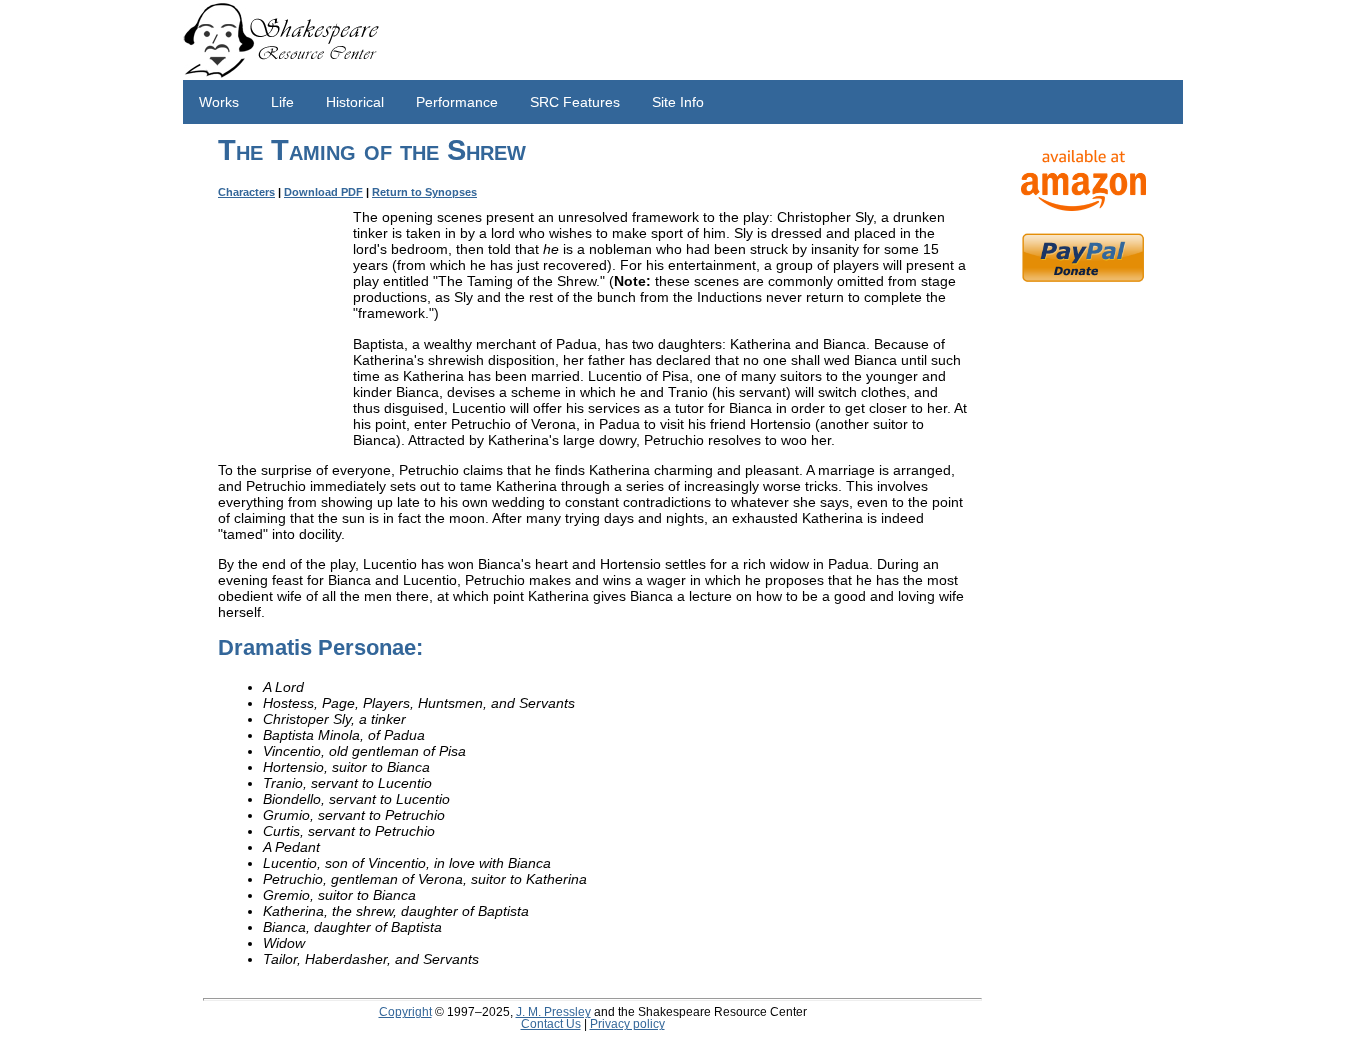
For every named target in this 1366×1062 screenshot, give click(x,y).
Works (219, 102)
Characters (246, 192)
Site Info (678, 102)
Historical (355, 102)
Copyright (405, 1012)
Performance (457, 102)
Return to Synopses (424, 192)
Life (282, 102)
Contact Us (551, 1024)
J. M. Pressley (553, 1012)
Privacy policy (627, 1024)
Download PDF (323, 192)
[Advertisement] (1083, 610)
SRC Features (575, 102)
